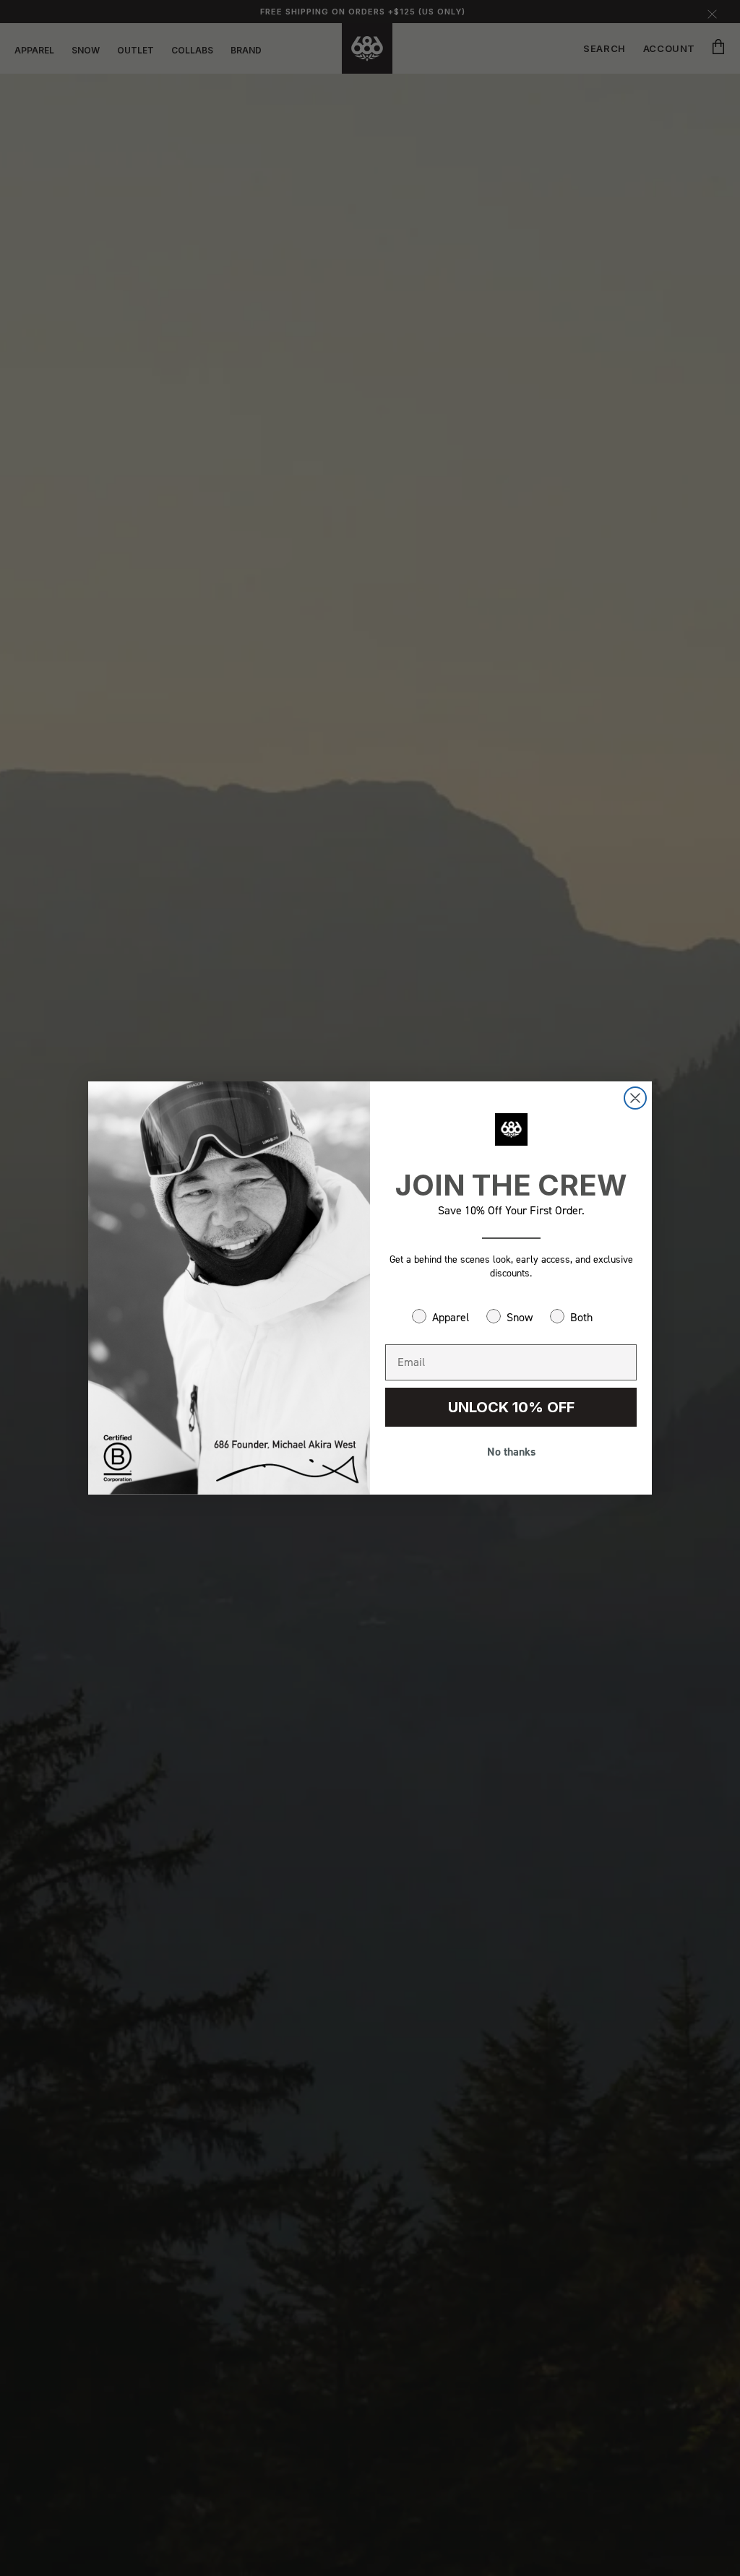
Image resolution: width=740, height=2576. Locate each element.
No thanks (511, 1452)
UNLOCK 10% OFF (511, 1407)
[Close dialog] (635, 1098)
